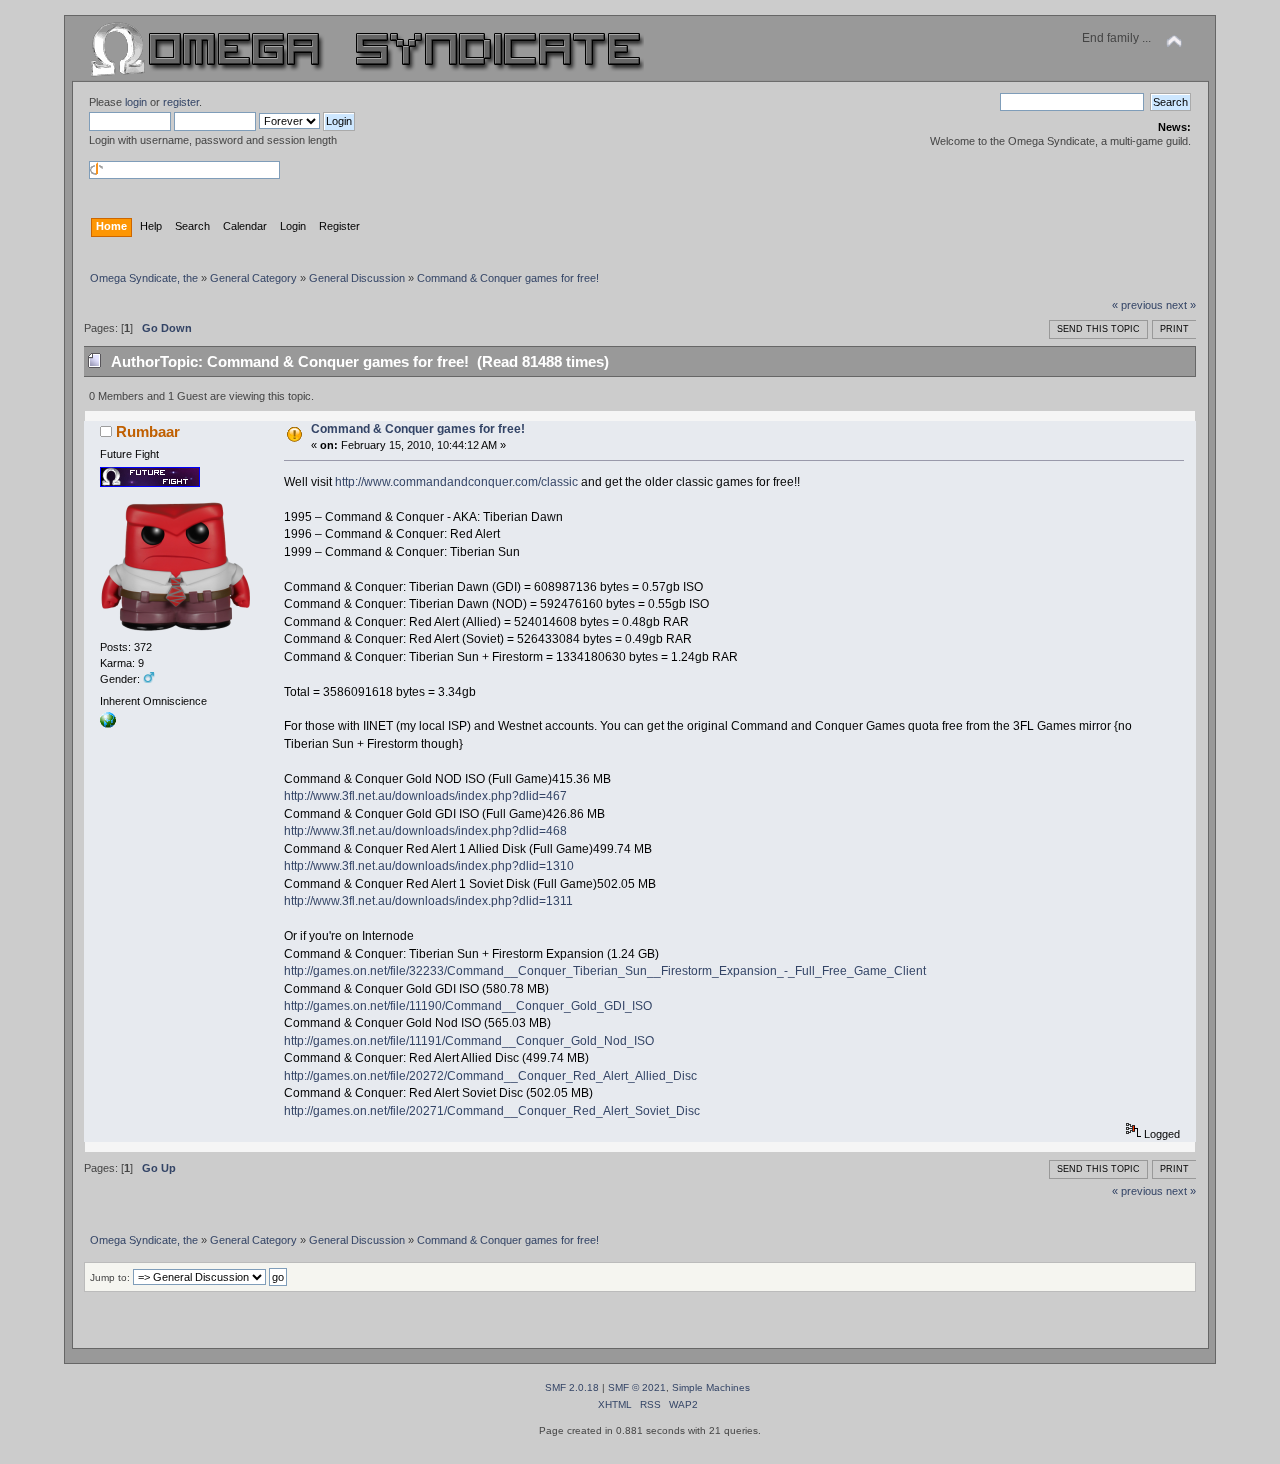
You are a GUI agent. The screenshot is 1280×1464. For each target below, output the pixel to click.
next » (1181, 305)
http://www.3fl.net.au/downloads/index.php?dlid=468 (425, 831)
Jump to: (110, 1277)
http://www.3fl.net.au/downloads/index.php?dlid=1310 (429, 866)
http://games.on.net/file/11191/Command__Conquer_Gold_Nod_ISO (469, 1041)
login (136, 102)
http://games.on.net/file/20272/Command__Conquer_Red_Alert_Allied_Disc (490, 1076)
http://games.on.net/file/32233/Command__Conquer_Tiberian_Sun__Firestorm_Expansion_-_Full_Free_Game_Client (605, 971)
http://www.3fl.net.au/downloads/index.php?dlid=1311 (428, 901)
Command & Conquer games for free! (418, 429)
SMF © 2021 (637, 1387)
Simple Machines (711, 1387)
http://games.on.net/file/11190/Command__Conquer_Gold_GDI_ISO (468, 1006)
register (181, 102)
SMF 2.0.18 (572, 1387)
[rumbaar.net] (108, 724)
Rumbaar (148, 431)
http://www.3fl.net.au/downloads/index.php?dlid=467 (425, 796)
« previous (1137, 305)
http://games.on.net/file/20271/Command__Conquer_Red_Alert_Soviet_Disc (492, 1111)
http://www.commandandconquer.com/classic (456, 482)
